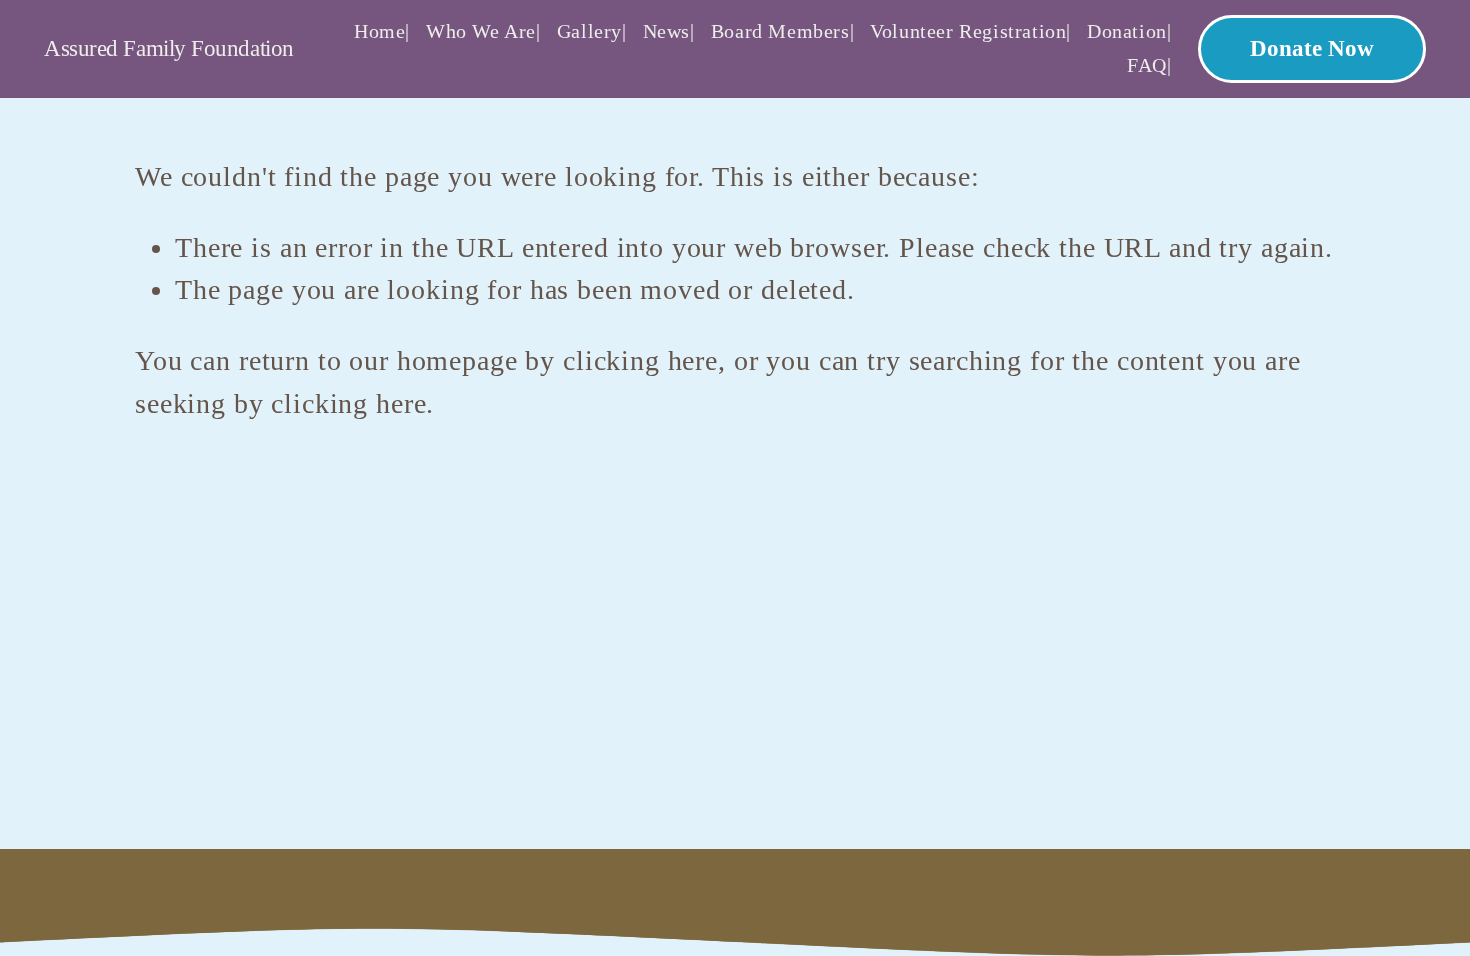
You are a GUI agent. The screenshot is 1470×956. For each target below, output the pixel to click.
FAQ (1147, 65)
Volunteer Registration (968, 31)
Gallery (589, 31)
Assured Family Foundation (169, 48)
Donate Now (1312, 48)
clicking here (640, 360)
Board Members (780, 31)
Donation (1127, 31)
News (666, 31)
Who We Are (481, 31)
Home (379, 31)
